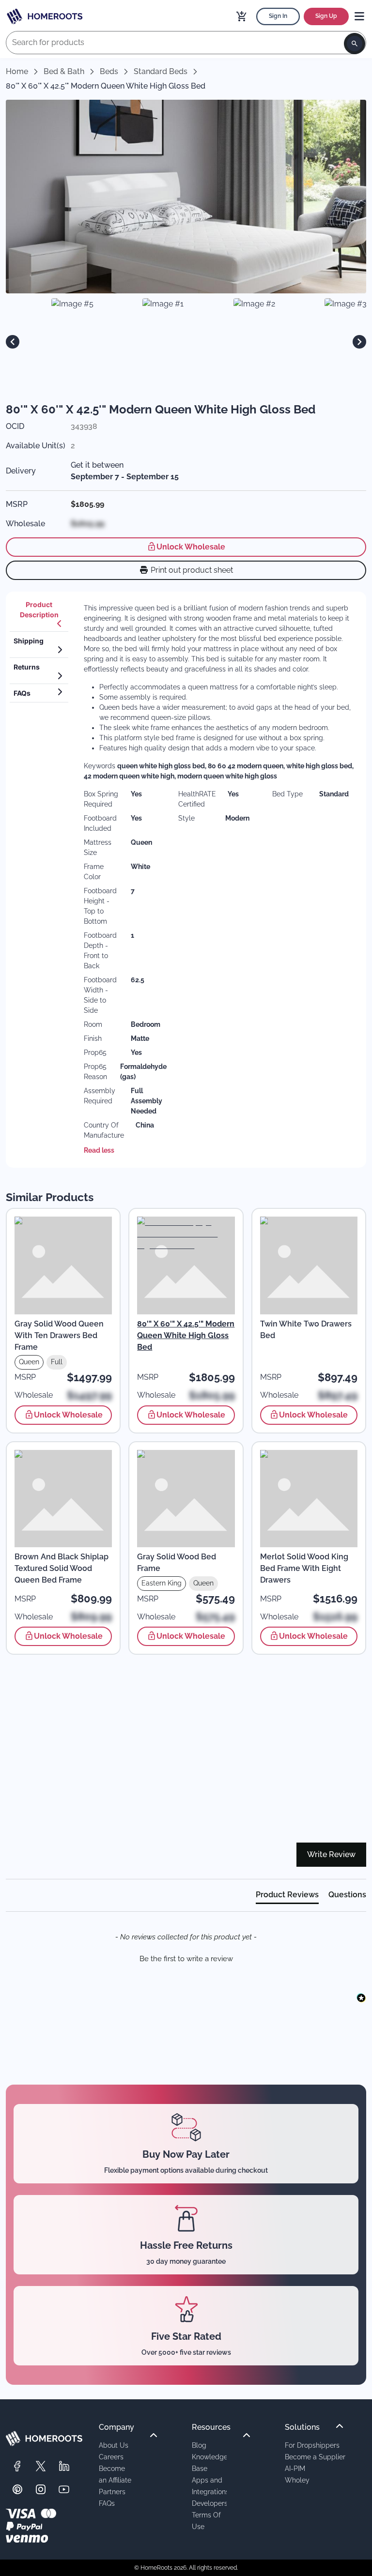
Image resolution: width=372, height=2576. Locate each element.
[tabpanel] (219, 880)
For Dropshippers (312, 2445)
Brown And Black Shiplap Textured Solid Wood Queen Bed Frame (62, 1568)
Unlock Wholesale (191, 547)
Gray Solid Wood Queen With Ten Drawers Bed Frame (59, 1335)
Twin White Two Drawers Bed (306, 1330)
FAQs (107, 2503)
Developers (210, 2503)
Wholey (297, 2480)
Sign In (278, 16)
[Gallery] (186, 342)
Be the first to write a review (186, 1959)
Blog (199, 2445)
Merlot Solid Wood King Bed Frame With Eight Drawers (304, 1568)
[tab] (39, 614)
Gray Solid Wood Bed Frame (177, 1562)
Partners (112, 2492)
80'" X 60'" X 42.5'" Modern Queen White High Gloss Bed (186, 1335)
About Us (114, 2445)
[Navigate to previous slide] (13, 342)
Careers (111, 2457)
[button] (186, 1958)
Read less (99, 1150)
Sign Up (326, 16)
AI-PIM (295, 2468)
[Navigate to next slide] (359, 342)
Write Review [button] (331, 1854)
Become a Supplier (315, 2457)
